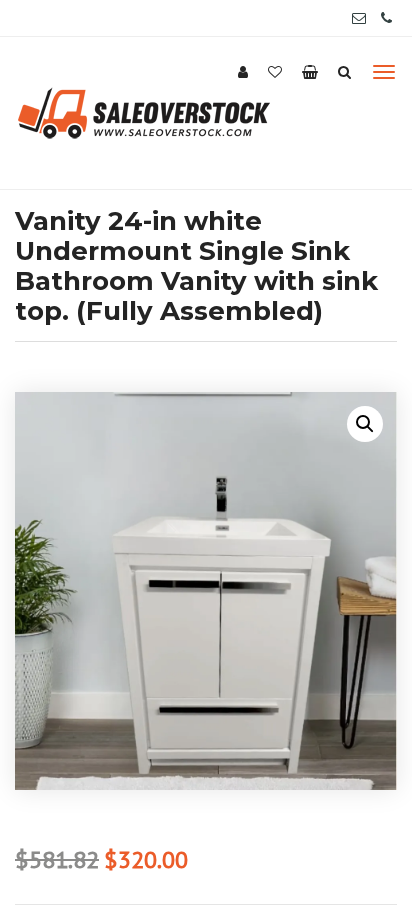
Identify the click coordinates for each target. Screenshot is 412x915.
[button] (365, 424)
